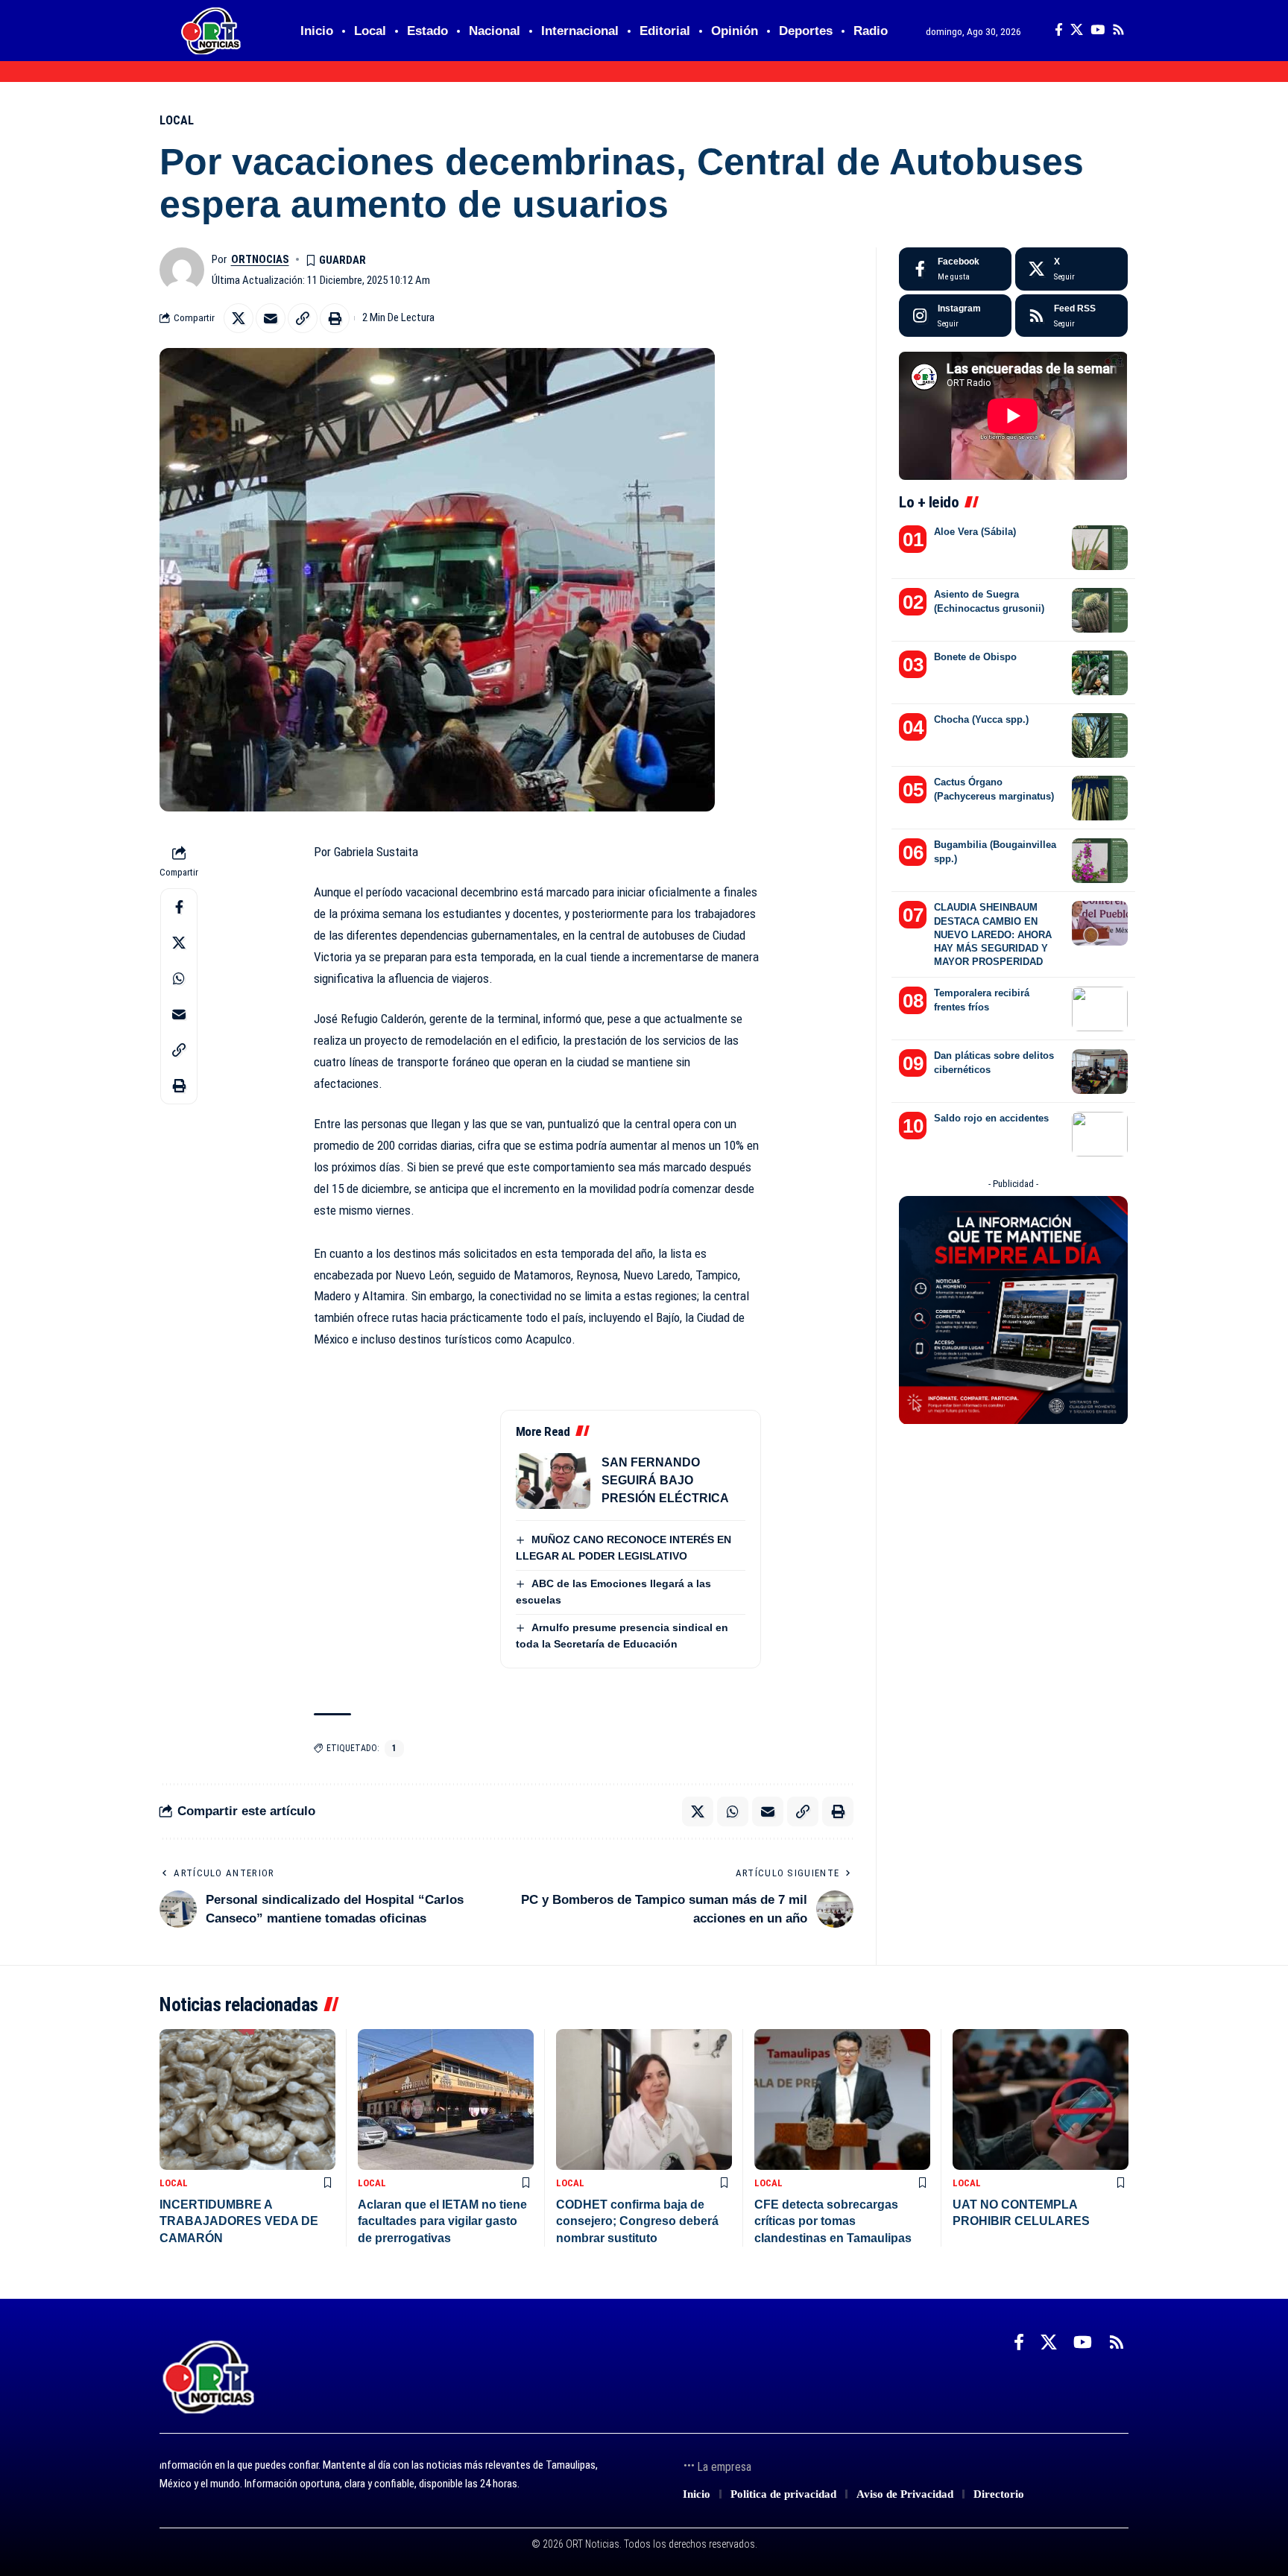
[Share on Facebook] (179, 907)
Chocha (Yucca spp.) (981, 719)
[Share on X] (239, 318)
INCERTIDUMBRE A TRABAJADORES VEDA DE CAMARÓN (239, 2221)
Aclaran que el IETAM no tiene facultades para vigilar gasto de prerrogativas (442, 2221)
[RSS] (1118, 30)
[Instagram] (955, 316)
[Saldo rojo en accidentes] (1100, 1134)
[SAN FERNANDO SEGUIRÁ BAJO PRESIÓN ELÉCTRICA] (553, 1481)
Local (177, 120)
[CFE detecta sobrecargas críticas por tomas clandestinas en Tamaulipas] (842, 2099)
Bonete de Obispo (975, 657)
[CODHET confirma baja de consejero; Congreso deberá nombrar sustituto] (644, 2099)
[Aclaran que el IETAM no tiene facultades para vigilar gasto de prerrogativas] (446, 2099)
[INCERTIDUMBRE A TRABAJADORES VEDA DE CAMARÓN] (247, 2099)
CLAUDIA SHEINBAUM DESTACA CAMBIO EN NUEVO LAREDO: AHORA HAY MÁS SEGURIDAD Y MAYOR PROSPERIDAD (993, 934)
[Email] (271, 318)
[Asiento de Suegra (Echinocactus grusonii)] (1100, 610)
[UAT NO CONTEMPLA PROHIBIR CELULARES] (1041, 2099)
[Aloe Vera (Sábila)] (1100, 548)
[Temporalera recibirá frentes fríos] (1100, 1009)
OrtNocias (260, 259)
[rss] (1071, 316)
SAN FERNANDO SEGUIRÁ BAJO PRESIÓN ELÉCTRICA (665, 1480)
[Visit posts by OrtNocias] (182, 270)
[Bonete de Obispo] (1100, 673)
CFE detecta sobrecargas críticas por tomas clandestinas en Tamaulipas (833, 2221)
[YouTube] (1098, 30)
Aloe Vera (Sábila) (975, 532)
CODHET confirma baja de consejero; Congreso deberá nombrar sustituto (637, 2221)
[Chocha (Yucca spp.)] (1100, 735)
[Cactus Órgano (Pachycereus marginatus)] (1100, 798)
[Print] (335, 318)
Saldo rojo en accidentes (991, 1118)
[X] (1077, 30)
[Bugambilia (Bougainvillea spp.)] (1100, 861)
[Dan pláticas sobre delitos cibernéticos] (1100, 1072)
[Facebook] (1059, 30)
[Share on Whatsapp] (179, 978)
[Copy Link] (303, 318)
